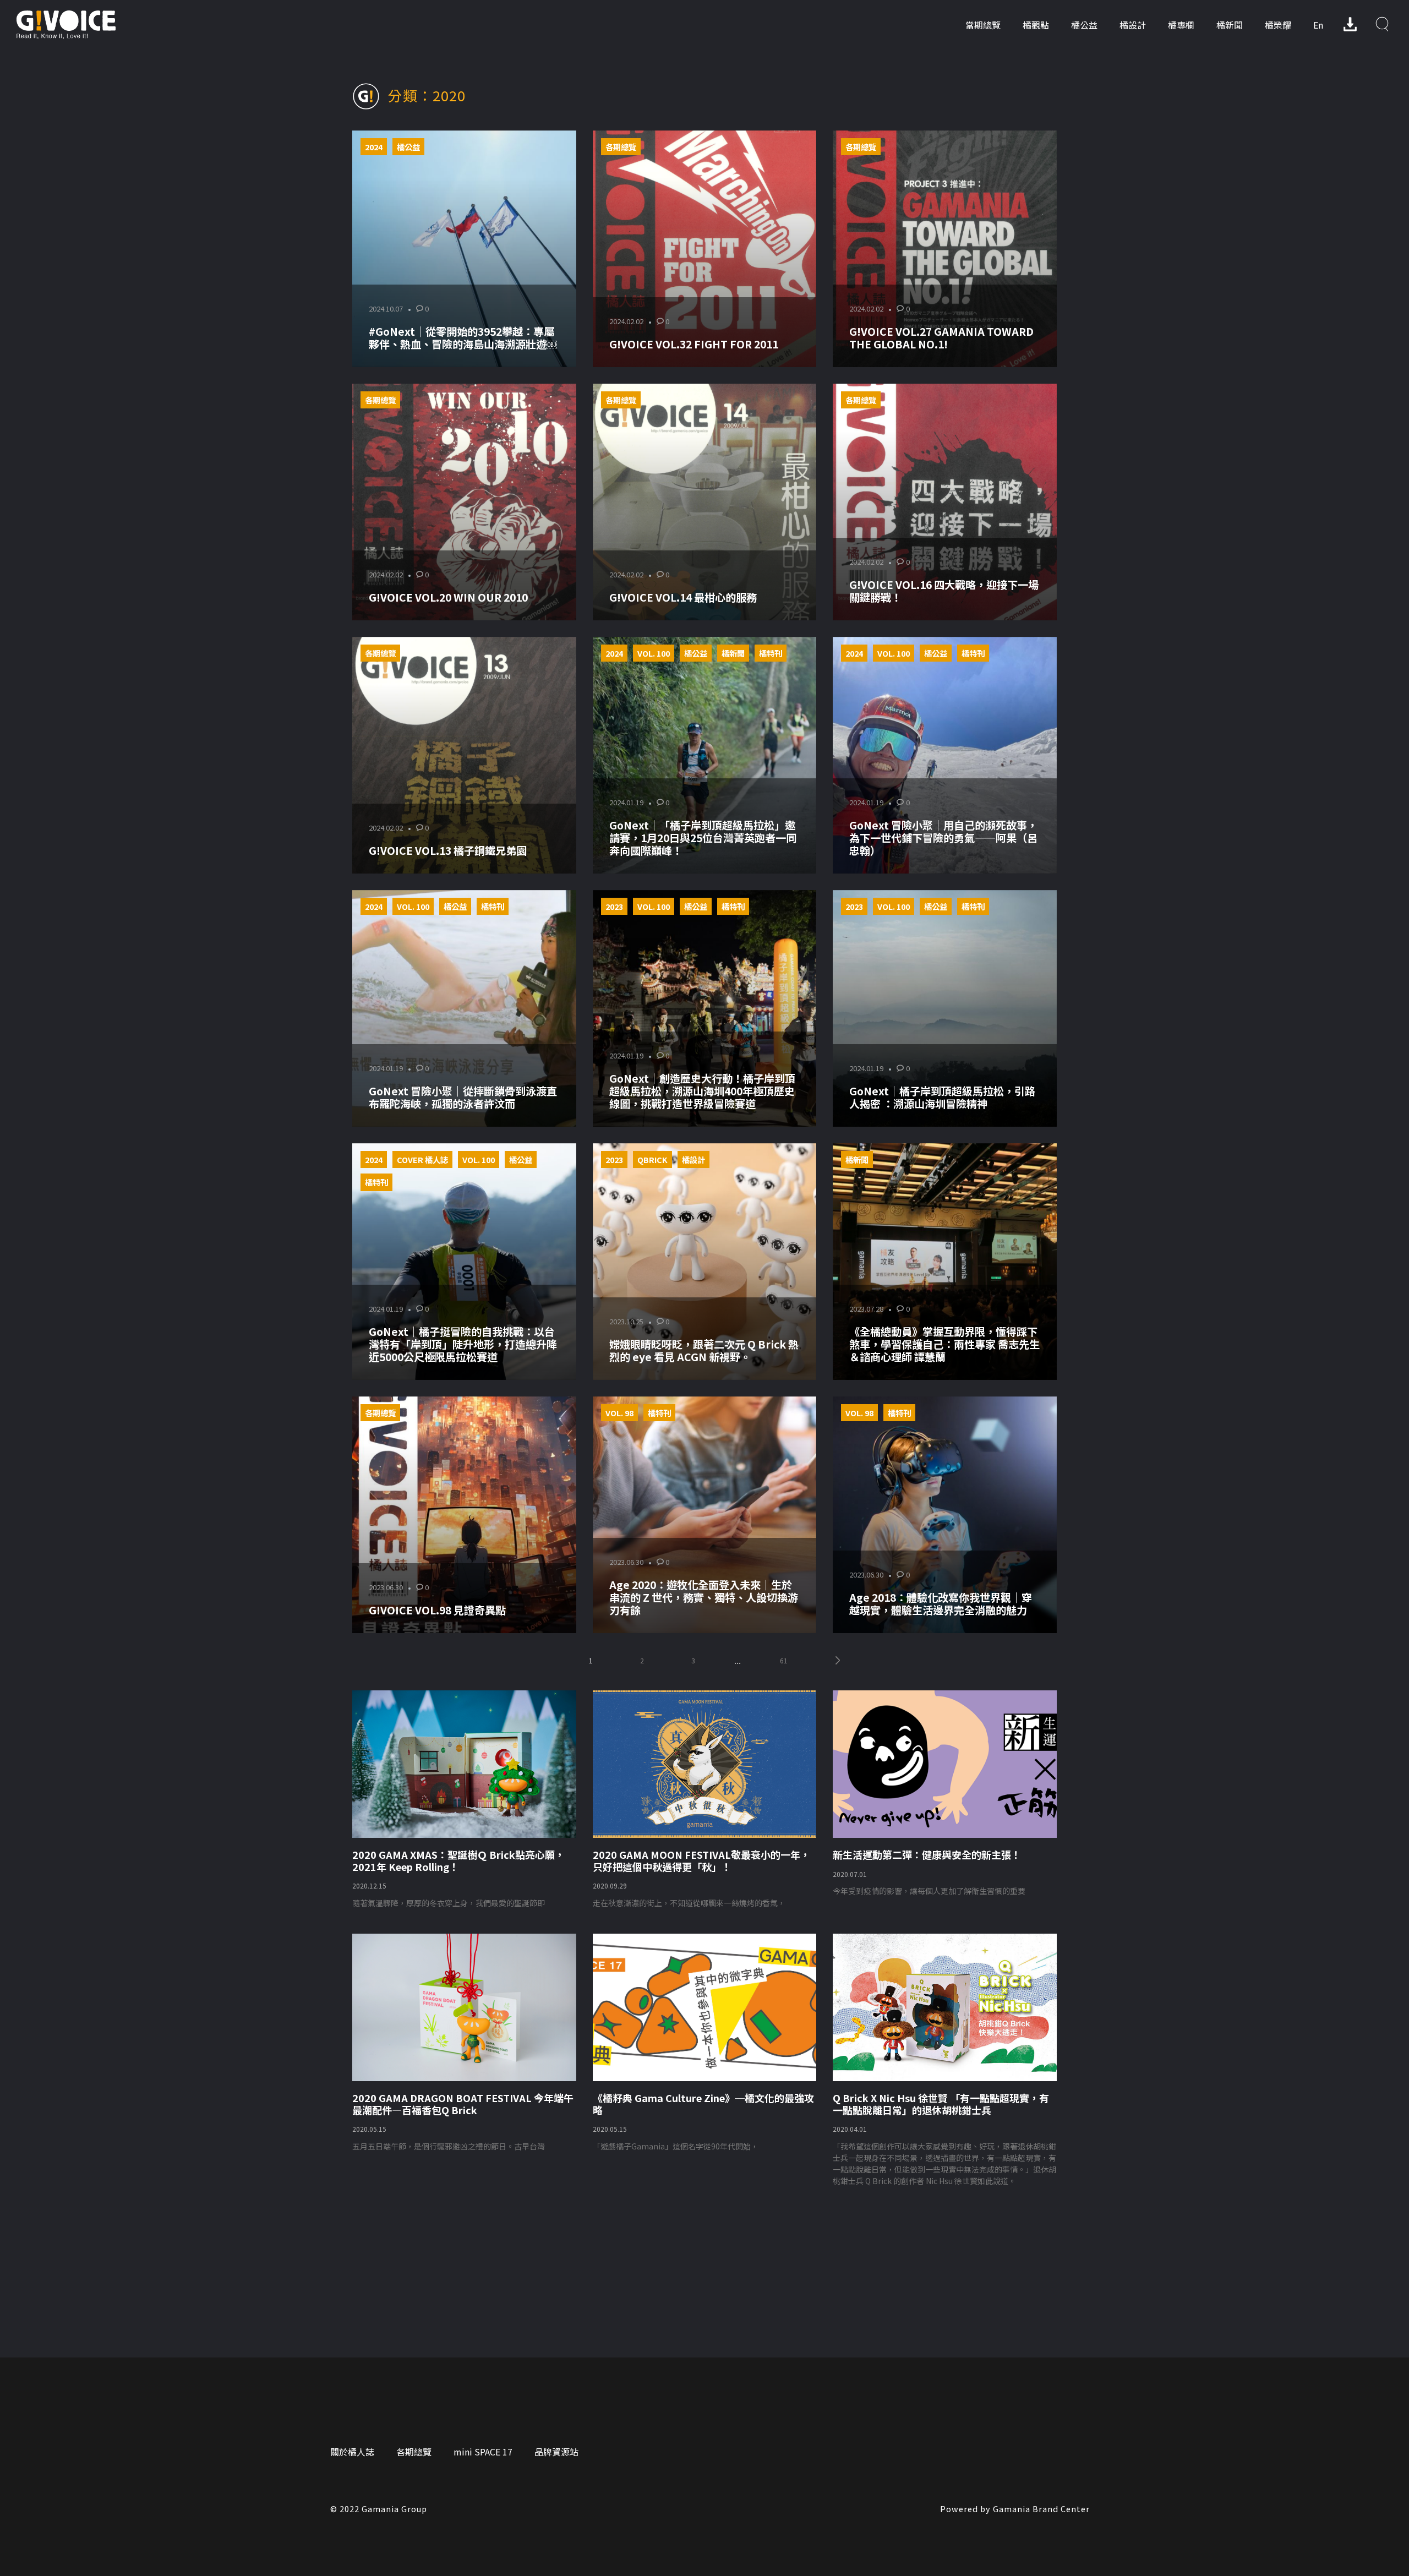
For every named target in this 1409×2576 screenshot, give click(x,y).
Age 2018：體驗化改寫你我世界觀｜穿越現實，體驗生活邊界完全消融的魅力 (941, 1604)
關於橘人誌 (352, 2452)
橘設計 (1133, 25)
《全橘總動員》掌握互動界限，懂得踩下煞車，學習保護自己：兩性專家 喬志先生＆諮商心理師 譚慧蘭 (944, 1344)
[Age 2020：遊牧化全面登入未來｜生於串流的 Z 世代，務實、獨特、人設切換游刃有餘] (705, 1515)
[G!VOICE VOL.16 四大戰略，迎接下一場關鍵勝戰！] (945, 502)
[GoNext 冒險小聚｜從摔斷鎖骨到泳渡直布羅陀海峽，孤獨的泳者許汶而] (464, 1008)
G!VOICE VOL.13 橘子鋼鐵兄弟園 (448, 850)
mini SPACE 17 (483, 2452)
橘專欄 (1181, 25)
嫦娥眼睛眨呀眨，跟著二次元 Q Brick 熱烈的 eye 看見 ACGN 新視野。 (704, 1350)
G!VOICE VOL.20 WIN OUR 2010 (448, 597)
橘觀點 (1036, 25)
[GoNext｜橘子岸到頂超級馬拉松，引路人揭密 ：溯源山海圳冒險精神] (945, 1008)
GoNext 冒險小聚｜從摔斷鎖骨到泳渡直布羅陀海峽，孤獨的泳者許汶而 (463, 1097)
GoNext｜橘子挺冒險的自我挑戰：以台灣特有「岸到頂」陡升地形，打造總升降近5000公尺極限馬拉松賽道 (463, 1344)
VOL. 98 (619, 1413)
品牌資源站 (556, 2452)
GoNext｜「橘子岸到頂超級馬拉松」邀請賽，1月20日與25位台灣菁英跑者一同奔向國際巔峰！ (703, 838)
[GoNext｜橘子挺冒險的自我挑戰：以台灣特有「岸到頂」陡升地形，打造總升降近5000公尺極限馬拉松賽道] (464, 1262)
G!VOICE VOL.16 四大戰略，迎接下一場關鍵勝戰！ (944, 591)
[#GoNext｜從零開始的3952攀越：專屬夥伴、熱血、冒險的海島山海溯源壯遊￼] (464, 249)
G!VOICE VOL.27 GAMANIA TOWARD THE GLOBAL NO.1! (941, 338)
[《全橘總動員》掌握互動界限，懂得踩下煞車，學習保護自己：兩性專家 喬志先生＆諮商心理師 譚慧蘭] (945, 1262)
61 (784, 1660)
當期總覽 (983, 25)
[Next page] (838, 1660)
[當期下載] (1350, 24)
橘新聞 (1230, 25)
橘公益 (1084, 25)
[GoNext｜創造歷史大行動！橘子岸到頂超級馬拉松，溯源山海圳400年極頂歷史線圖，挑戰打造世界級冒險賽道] (705, 1008)
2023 (614, 906)
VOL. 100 (654, 653)
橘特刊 (771, 653)
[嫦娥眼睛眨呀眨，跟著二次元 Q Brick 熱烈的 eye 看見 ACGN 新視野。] (705, 1262)
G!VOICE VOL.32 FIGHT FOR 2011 (694, 344)
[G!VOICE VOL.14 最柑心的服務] (705, 502)
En (1318, 25)
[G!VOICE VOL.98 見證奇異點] (464, 1515)
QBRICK (652, 1159)
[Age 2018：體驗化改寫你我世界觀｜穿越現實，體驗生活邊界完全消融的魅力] (945, 1515)
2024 (374, 147)
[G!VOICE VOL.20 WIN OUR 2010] (464, 502)
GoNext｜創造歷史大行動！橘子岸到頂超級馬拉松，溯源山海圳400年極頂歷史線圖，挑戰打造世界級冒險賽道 (702, 1091)
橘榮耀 (1278, 25)
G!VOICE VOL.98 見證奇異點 (437, 1610)
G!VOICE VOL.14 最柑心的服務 (683, 597)
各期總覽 (621, 147)
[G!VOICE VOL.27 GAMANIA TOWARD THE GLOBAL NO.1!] (945, 249)
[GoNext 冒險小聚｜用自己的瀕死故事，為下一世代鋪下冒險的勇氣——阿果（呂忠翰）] (945, 755)
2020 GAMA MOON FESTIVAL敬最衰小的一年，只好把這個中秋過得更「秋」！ (701, 1860)
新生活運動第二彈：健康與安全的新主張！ (927, 1854)
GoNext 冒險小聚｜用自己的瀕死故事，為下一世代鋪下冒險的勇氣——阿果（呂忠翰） (943, 838)
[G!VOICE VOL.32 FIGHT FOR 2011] (705, 249)
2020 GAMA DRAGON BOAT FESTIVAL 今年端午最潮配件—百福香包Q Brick (463, 2104)
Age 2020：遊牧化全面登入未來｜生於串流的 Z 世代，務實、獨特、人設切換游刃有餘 (704, 1597)
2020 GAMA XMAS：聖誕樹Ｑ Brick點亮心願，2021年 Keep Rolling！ (458, 1860)
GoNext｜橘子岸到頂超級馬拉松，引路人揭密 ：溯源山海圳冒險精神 (942, 1097)
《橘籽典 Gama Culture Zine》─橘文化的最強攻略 (703, 2104)
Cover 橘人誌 (422, 1159)
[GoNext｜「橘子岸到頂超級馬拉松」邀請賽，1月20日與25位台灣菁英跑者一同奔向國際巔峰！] (705, 755)
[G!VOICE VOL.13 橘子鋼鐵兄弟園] (464, 755)
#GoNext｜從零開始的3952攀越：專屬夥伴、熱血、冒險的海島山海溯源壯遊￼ (463, 338)
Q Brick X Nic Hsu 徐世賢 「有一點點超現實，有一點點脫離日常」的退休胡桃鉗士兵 (941, 2104)
